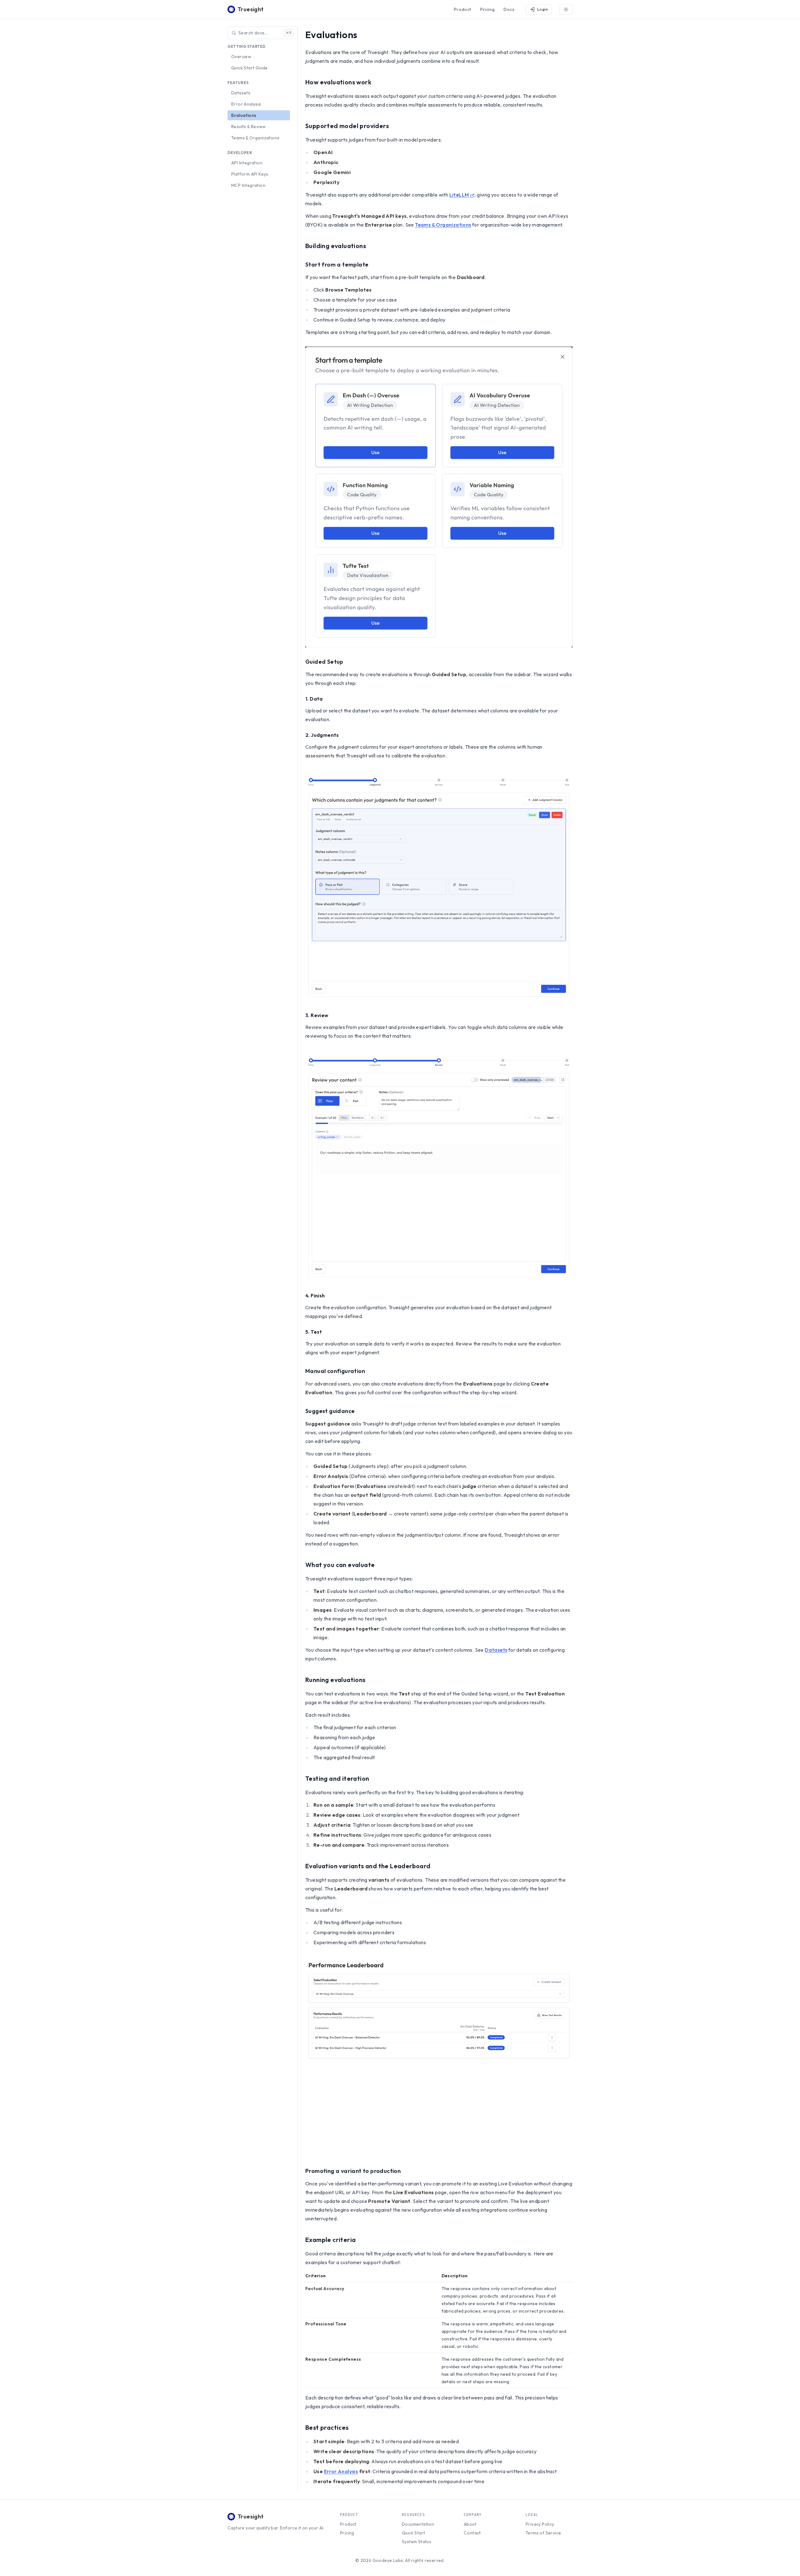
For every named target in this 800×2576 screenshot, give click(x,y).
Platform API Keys (250, 174)
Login (542, 9)
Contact (472, 2533)
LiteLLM (459, 195)
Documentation (418, 2524)
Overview (241, 57)
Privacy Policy (540, 2524)
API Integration (247, 163)
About (470, 2524)
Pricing (487, 9)
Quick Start (413, 2533)
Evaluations (244, 115)
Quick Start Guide (250, 68)
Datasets (241, 93)
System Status (417, 2542)
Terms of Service (543, 2533)
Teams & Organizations (255, 138)
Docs (509, 9)
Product (462, 9)
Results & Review (248, 127)
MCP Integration (248, 185)
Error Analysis (246, 104)
